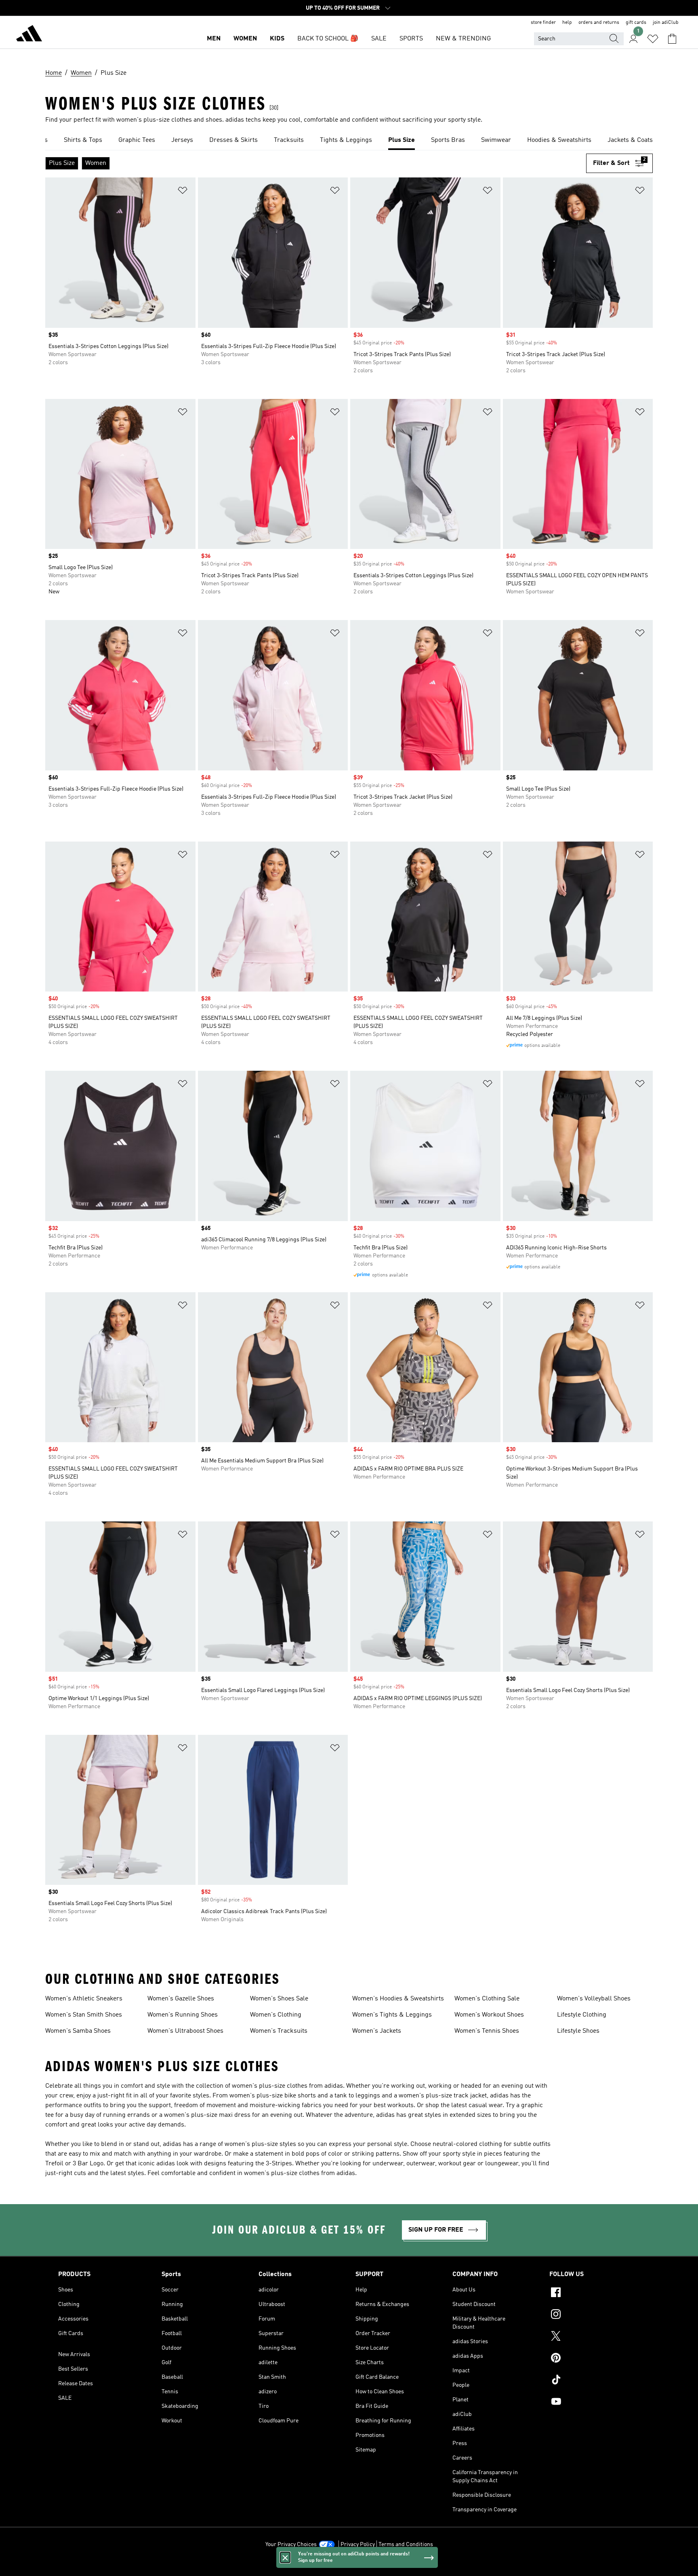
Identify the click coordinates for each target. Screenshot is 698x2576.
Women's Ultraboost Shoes (185, 2031)
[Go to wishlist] (653, 39)
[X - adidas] (595, 2337)
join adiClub (666, 23)
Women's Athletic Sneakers (84, 1999)
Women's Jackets (377, 2031)
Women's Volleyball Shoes (594, 1999)
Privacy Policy (358, 2544)
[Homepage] (29, 35)
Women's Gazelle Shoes (181, 1999)
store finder (543, 23)
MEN (214, 39)
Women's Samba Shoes (78, 2031)
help (567, 23)
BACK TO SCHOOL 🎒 (328, 39)
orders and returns (599, 23)
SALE (379, 39)
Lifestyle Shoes (578, 2031)
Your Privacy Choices (291, 2544)
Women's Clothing (276, 2015)
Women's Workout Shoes (489, 2015)
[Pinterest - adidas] (595, 2359)
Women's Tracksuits (279, 2031)
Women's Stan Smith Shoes (84, 2015)
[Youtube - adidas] (595, 2403)
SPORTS (411, 39)
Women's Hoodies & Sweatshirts (398, 1999)
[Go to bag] (672, 39)
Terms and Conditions (406, 2544)
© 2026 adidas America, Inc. (349, 2565)
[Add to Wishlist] (183, 192)
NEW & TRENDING (463, 39)
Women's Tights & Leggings (392, 2015)
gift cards (636, 23)
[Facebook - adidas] (595, 2293)
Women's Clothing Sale (487, 1999)
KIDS (277, 39)
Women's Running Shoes (183, 2015)
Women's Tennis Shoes (487, 2031)
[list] (349, 141)
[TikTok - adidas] (595, 2381)
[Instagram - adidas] (595, 2315)
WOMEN (245, 39)
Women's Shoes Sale (279, 1999)
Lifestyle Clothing (582, 2015)
